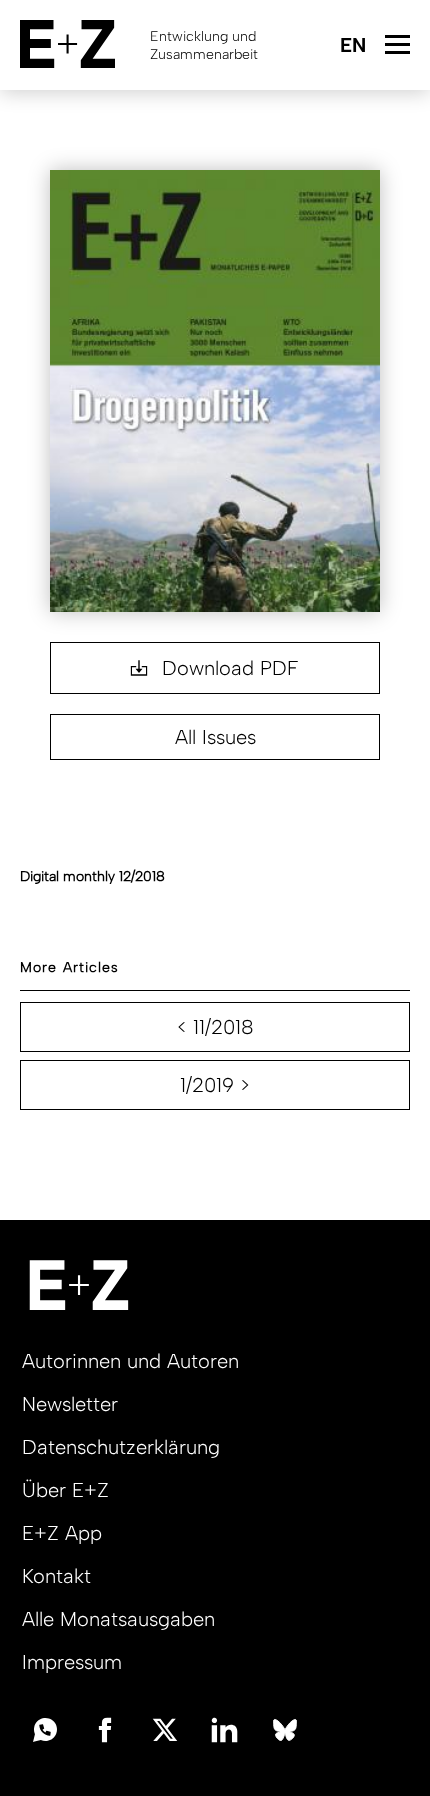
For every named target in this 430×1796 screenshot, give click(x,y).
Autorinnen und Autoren (130, 1361)
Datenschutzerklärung (121, 1447)
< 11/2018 (215, 1027)
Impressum (72, 1662)
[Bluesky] (285, 1728)
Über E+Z (65, 1490)
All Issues (215, 737)
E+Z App (62, 1533)
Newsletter (70, 1404)
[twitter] (165, 1728)
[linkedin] (225, 1728)
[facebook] (105, 1728)
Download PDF (227, 668)
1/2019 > (215, 1085)
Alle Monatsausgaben (118, 1619)
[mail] (45, 1728)
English (352, 46)
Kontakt (56, 1576)
